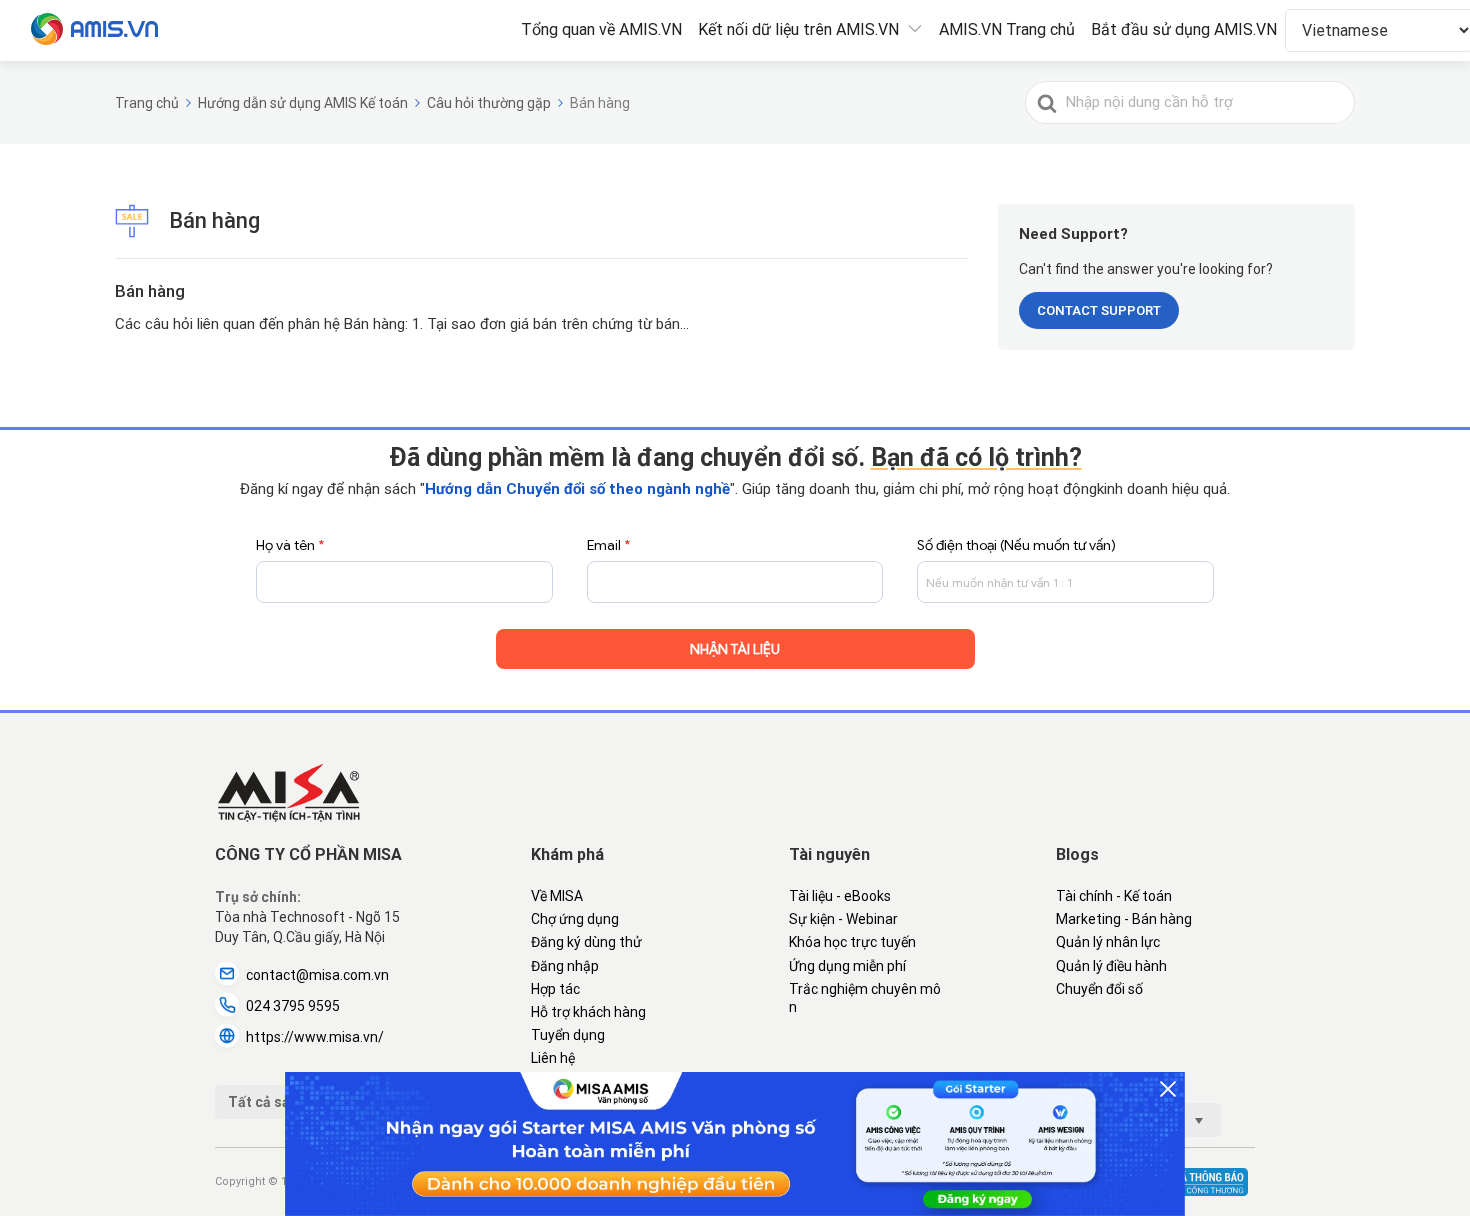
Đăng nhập (565, 966)
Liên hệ (553, 1058)
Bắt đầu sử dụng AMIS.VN (1184, 29)
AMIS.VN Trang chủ (1007, 29)
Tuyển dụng (568, 1035)
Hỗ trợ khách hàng (588, 1012)
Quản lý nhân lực (1108, 942)
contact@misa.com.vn (317, 975)
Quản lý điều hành (1111, 966)
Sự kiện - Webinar (843, 919)
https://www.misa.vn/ (315, 1037)
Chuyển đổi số (1099, 989)
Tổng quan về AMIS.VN (601, 29)
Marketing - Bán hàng (1124, 919)
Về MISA (557, 896)
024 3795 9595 (293, 1006)
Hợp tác (555, 989)
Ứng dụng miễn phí (847, 966)
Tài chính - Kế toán (1114, 896)
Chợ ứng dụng (575, 919)
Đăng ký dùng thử (586, 942)
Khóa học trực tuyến (852, 942)
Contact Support (1099, 310)
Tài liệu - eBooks (840, 896)
